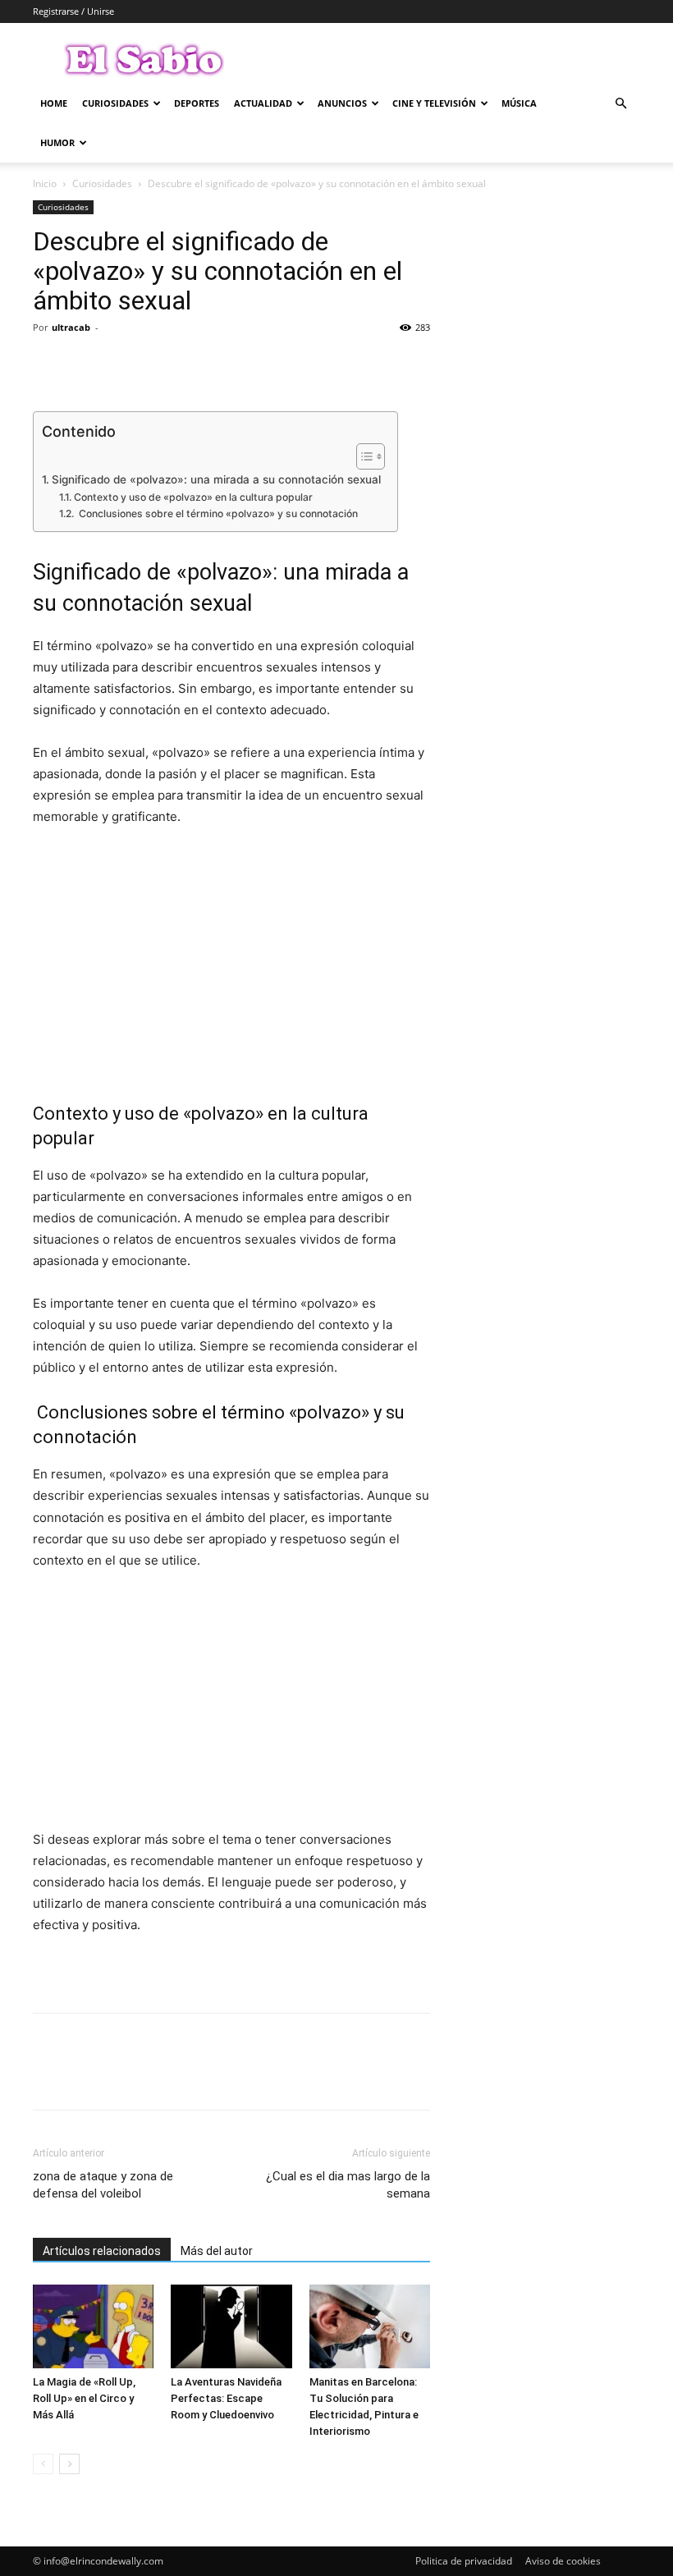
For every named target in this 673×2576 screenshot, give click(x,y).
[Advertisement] (231, 965)
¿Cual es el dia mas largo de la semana (348, 2185)
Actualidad (263, 103)
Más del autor (217, 2251)
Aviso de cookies (563, 2561)
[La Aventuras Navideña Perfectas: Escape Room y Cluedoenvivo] (231, 2326)
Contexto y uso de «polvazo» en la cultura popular (193, 497)
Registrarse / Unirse (73, 11)
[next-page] (69, 2464)
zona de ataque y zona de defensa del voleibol (103, 2185)
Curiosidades (115, 103)
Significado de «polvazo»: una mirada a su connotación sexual (216, 479)
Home (54, 103)
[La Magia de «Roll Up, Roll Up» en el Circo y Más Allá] (93, 2326)
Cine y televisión (434, 103)
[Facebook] (49, 364)
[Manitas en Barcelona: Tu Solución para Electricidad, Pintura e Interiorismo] (370, 2326)
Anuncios (342, 103)
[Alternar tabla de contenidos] (362, 456)
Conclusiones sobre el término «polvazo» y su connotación (217, 513)
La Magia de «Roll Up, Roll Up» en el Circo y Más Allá (84, 2398)
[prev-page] (43, 2464)
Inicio (45, 183)
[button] (620, 104)
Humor (57, 142)
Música (519, 103)
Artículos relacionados (102, 2251)
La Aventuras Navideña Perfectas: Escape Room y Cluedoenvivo (226, 2398)
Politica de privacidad (464, 2561)
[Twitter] (87, 364)
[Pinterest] (125, 364)
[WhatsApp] (163, 364)
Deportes (197, 103)
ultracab (71, 327)
